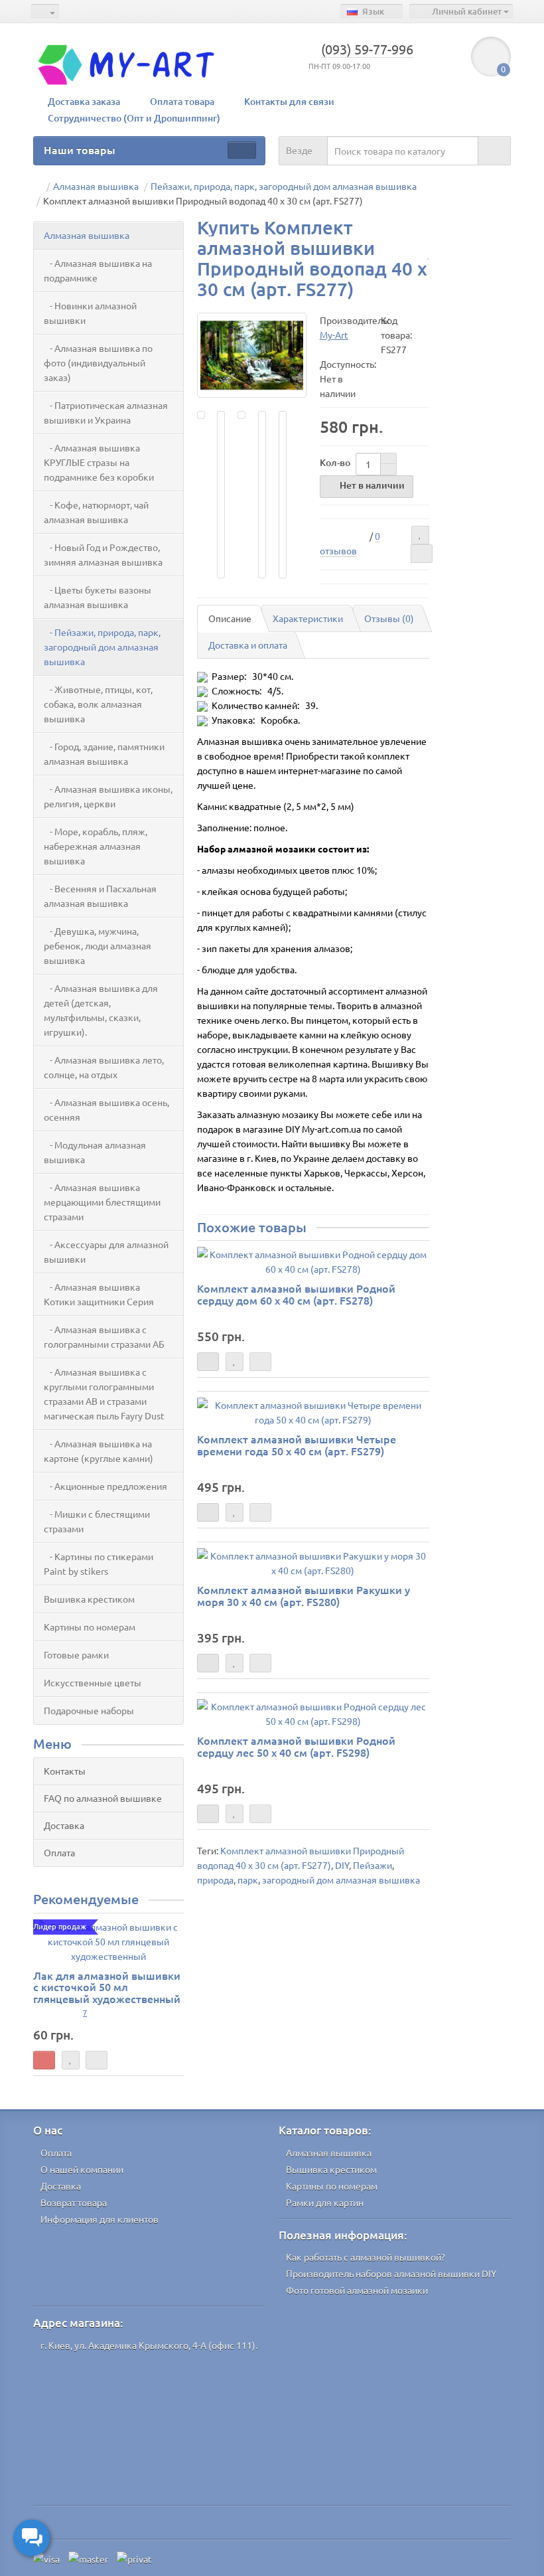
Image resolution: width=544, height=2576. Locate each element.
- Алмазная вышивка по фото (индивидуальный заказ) (98, 362)
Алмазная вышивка (87, 235)
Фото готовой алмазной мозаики (357, 2290)
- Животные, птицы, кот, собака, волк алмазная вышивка (98, 704)
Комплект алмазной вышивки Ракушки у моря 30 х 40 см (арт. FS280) (304, 1595)
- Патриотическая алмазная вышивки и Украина (106, 412)
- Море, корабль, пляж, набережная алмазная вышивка (96, 846)
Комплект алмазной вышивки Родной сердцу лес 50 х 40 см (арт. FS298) (296, 1746)
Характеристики (308, 618)
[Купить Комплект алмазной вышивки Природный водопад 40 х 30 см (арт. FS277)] (252, 355)
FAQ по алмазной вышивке (103, 1798)
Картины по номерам (90, 1627)
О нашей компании (82, 2169)
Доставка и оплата (248, 645)
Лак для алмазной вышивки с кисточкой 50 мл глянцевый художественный (107, 1987)
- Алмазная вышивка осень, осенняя (106, 1109)
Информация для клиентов (100, 2219)
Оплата (59, 1852)
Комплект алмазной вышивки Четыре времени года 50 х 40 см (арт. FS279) (297, 1445)
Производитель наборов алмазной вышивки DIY (391, 2273)
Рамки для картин (325, 2202)
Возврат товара (74, 2202)
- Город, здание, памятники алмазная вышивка (104, 754)
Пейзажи (373, 1865)
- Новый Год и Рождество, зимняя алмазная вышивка (103, 554)
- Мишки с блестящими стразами (97, 1521)
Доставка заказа (84, 101)
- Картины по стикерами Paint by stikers (99, 1564)
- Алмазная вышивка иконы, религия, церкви (108, 796)
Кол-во (335, 462)
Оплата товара (182, 101)
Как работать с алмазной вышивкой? (366, 2257)
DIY (342, 1865)
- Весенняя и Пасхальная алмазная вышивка (100, 896)
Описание (230, 618)
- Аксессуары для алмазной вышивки (106, 1251)
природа (215, 1880)
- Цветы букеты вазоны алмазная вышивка (98, 597)
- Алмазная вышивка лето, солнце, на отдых (104, 1067)
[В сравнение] (422, 554)
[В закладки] (420, 535)
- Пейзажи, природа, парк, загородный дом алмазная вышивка (102, 647)
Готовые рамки (76, 1654)
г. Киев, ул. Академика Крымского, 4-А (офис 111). (149, 2345)
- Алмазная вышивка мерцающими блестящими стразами (102, 1202)
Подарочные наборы (89, 1710)
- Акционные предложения (105, 1486)
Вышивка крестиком (89, 1599)
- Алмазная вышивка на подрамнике (98, 270)
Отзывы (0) (389, 618)
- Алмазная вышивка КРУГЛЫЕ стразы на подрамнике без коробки (99, 462)
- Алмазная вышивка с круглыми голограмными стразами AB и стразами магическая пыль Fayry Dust (104, 1394)
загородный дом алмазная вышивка (341, 1880)
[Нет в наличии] (208, 1362)
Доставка (64, 1825)
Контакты (65, 1771)
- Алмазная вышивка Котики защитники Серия (99, 1294)
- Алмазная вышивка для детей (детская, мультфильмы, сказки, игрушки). (101, 1010)
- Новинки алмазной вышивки (90, 313)
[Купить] (44, 2060)
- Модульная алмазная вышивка (95, 1152)
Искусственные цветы (93, 1682)
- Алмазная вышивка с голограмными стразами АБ (104, 1336)
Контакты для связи (289, 101)
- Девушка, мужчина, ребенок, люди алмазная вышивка (98, 945)
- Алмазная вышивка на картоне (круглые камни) (99, 1451)
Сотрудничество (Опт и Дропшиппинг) (134, 118)
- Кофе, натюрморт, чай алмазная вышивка (96, 512)
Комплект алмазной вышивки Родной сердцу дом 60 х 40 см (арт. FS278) (296, 1294)
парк (248, 1880)
